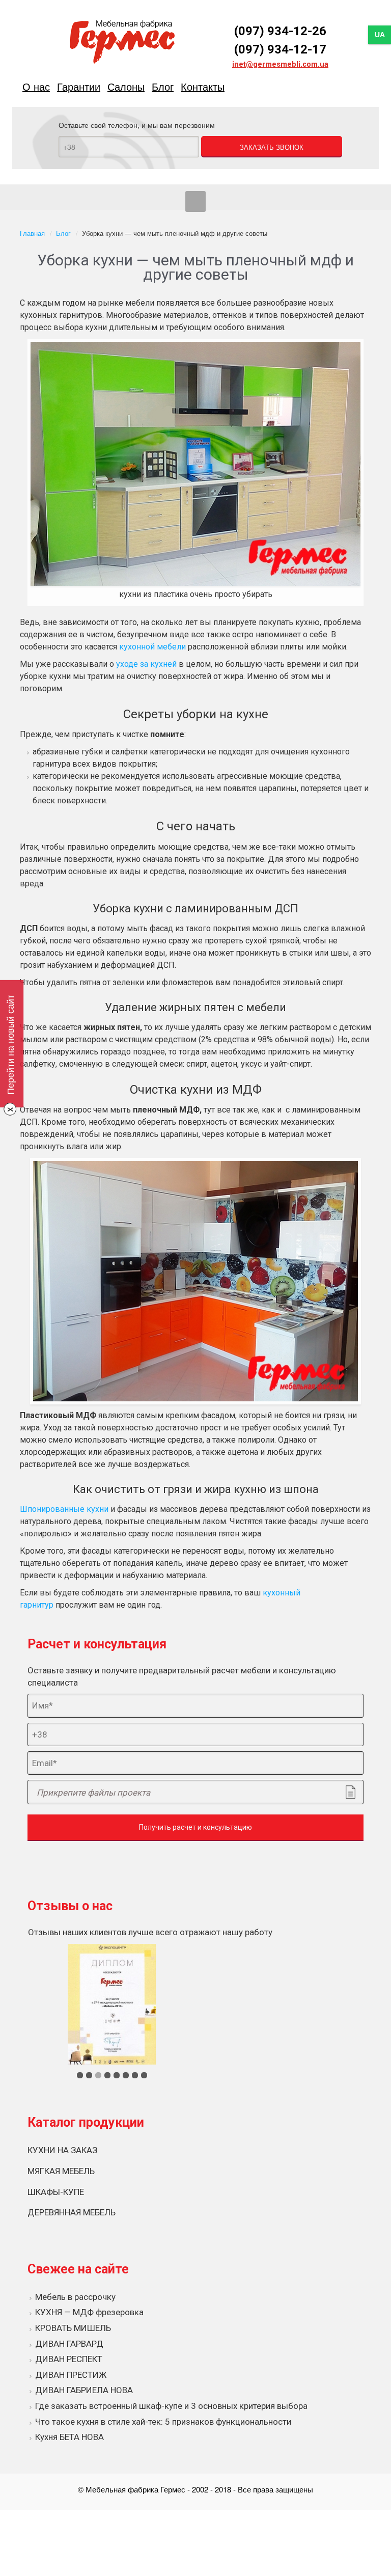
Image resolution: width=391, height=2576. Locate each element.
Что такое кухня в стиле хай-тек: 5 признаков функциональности (163, 2422)
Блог (163, 86)
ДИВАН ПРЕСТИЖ (71, 2375)
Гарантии (79, 86)
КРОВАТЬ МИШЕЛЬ (73, 2328)
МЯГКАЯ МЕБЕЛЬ (61, 2171)
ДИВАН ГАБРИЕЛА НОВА (84, 2390)
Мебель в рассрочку (75, 2297)
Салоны (126, 86)
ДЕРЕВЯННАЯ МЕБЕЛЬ (72, 2212)
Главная (32, 233)
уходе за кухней (146, 664)
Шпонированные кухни (64, 1509)
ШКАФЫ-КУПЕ (56, 2192)
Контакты (203, 86)
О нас (36, 86)
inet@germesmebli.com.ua (280, 64)
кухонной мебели (152, 647)
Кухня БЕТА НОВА (69, 2437)
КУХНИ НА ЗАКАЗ (62, 2150)
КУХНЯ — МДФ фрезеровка (89, 2312)
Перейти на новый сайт (10, 1045)
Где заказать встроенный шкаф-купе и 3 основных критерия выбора (171, 2406)
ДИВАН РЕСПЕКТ (69, 2359)
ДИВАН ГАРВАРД (69, 2344)
